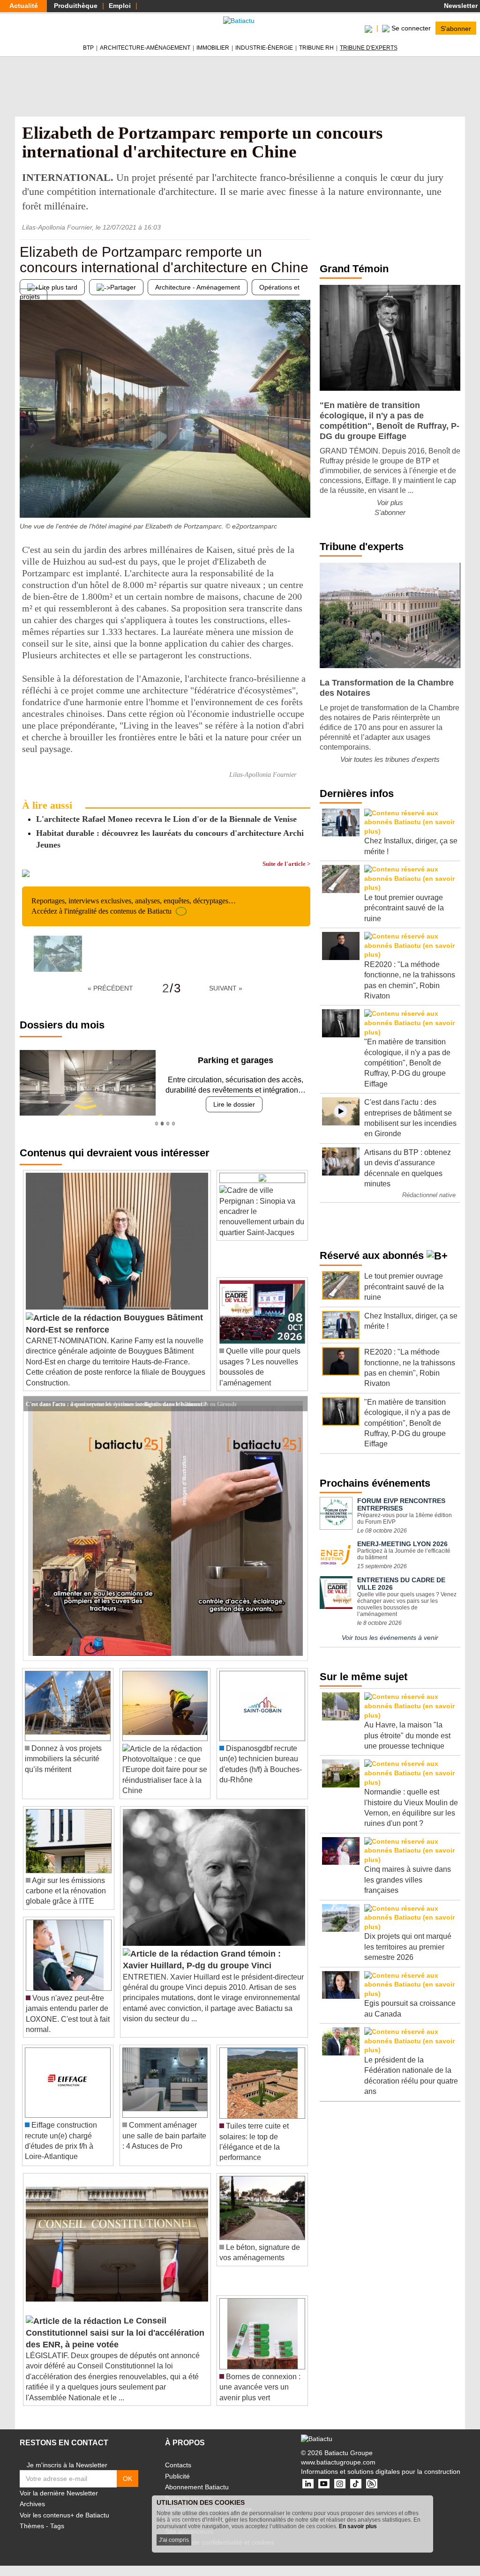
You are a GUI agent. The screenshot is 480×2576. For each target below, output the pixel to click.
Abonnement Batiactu (197, 2487)
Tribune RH (316, 48)
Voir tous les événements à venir (390, 1638)
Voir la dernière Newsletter (59, 2493)
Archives (32, 2504)
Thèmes (32, 2526)
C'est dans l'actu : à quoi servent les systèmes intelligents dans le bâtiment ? (116, 1403)
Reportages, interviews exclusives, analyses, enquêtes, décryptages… (134, 906)
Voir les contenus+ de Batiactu (64, 2515)
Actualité (24, 6)
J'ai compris (174, 2540)
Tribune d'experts (369, 48)
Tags (57, 2526)
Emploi (120, 6)
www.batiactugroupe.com (338, 2462)
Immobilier (213, 48)
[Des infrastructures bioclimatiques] (303, 499)
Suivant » (226, 988)
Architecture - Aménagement (198, 287)
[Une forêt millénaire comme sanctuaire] (27, 499)
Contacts (178, 2465)
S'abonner (456, 28)
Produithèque (76, 6)
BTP (88, 48)
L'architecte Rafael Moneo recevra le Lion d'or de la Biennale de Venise (166, 819)
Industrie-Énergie (264, 48)
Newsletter (460, 6)
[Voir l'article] (298, 1404)
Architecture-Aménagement (145, 48)
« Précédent (110, 988)
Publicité (177, 2476)
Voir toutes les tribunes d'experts (390, 759)
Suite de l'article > (286, 864)
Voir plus (390, 503)
